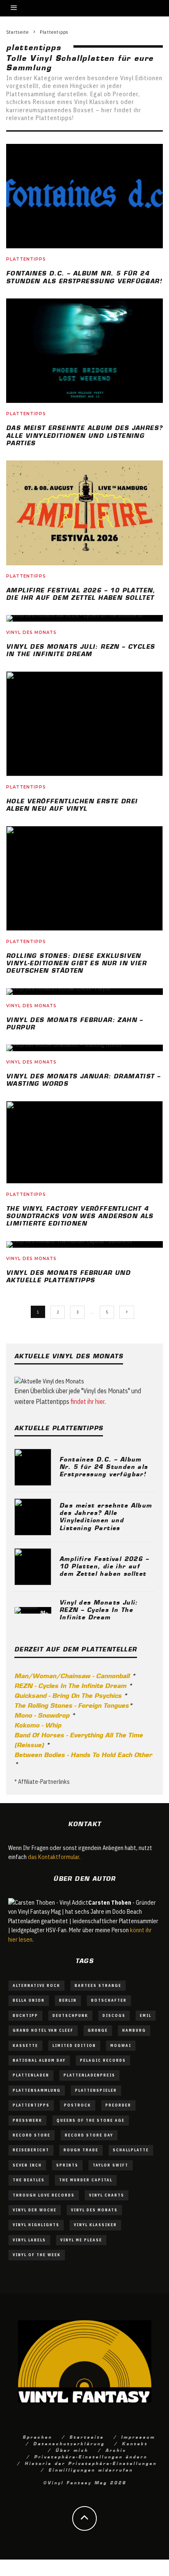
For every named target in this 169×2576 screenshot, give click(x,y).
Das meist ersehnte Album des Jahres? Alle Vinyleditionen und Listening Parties (84, 435)
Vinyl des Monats (31, 632)
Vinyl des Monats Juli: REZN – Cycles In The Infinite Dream (99, 1609)
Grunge (98, 2030)
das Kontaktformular (54, 1857)
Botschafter (109, 2000)
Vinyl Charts (107, 2195)
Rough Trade (81, 2150)
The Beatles (29, 2180)
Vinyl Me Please (81, 2240)
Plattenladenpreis (89, 2075)
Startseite (87, 2437)
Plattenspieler (96, 2090)
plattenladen (31, 2075)
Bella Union (29, 2000)
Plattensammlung (37, 2090)
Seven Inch (27, 2165)
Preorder (118, 2105)
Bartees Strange (98, 1985)
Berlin (68, 2000)
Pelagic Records (103, 2060)
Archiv (116, 2450)
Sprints (67, 2165)
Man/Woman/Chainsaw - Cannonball (72, 1675)
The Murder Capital (86, 2180)
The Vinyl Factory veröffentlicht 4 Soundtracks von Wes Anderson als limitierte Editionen (80, 1215)
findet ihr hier (88, 1401)
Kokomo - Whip (38, 1725)
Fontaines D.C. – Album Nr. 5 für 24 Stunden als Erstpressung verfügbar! (104, 1466)
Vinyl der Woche (35, 2210)
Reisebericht (31, 2150)
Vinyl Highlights (36, 2225)
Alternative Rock (37, 1985)
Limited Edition (74, 2045)
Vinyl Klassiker (95, 2225)
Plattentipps (26, 259)
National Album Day (39, 2060)
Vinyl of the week (37, 2255)
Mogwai (121, 2045)
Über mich (72, 2450)
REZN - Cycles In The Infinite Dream (70, 1685)
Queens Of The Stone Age (91, 2120)
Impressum (138, 2437)
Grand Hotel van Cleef (43, 2030)
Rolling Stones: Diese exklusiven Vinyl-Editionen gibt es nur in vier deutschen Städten (76, 962)
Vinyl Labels (29, 2240)
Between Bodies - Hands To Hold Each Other (83, 1754)
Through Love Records (44, 2195)
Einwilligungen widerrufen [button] (91, 2470)
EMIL (146, 2015)
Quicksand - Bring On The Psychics (68, 1695)
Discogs (114, 2015)
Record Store (32, 2135)
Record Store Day (89, 2135)
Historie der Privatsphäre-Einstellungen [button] (91, 2463)
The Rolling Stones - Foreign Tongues (72, 1705)
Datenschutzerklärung (69, 2443)
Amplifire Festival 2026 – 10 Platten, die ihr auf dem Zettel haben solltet (104, 1565)
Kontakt (135, 2443)
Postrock (78, 2105)
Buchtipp (25, 2015)
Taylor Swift (111, 2165)
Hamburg (134, 2030)
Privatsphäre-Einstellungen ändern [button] (91, 2456)
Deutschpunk (70, 2015)
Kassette (25, 2045)
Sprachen (37, 2437)
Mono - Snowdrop (42, 1715)
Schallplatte (131, 2150)
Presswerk (27, 2120)
